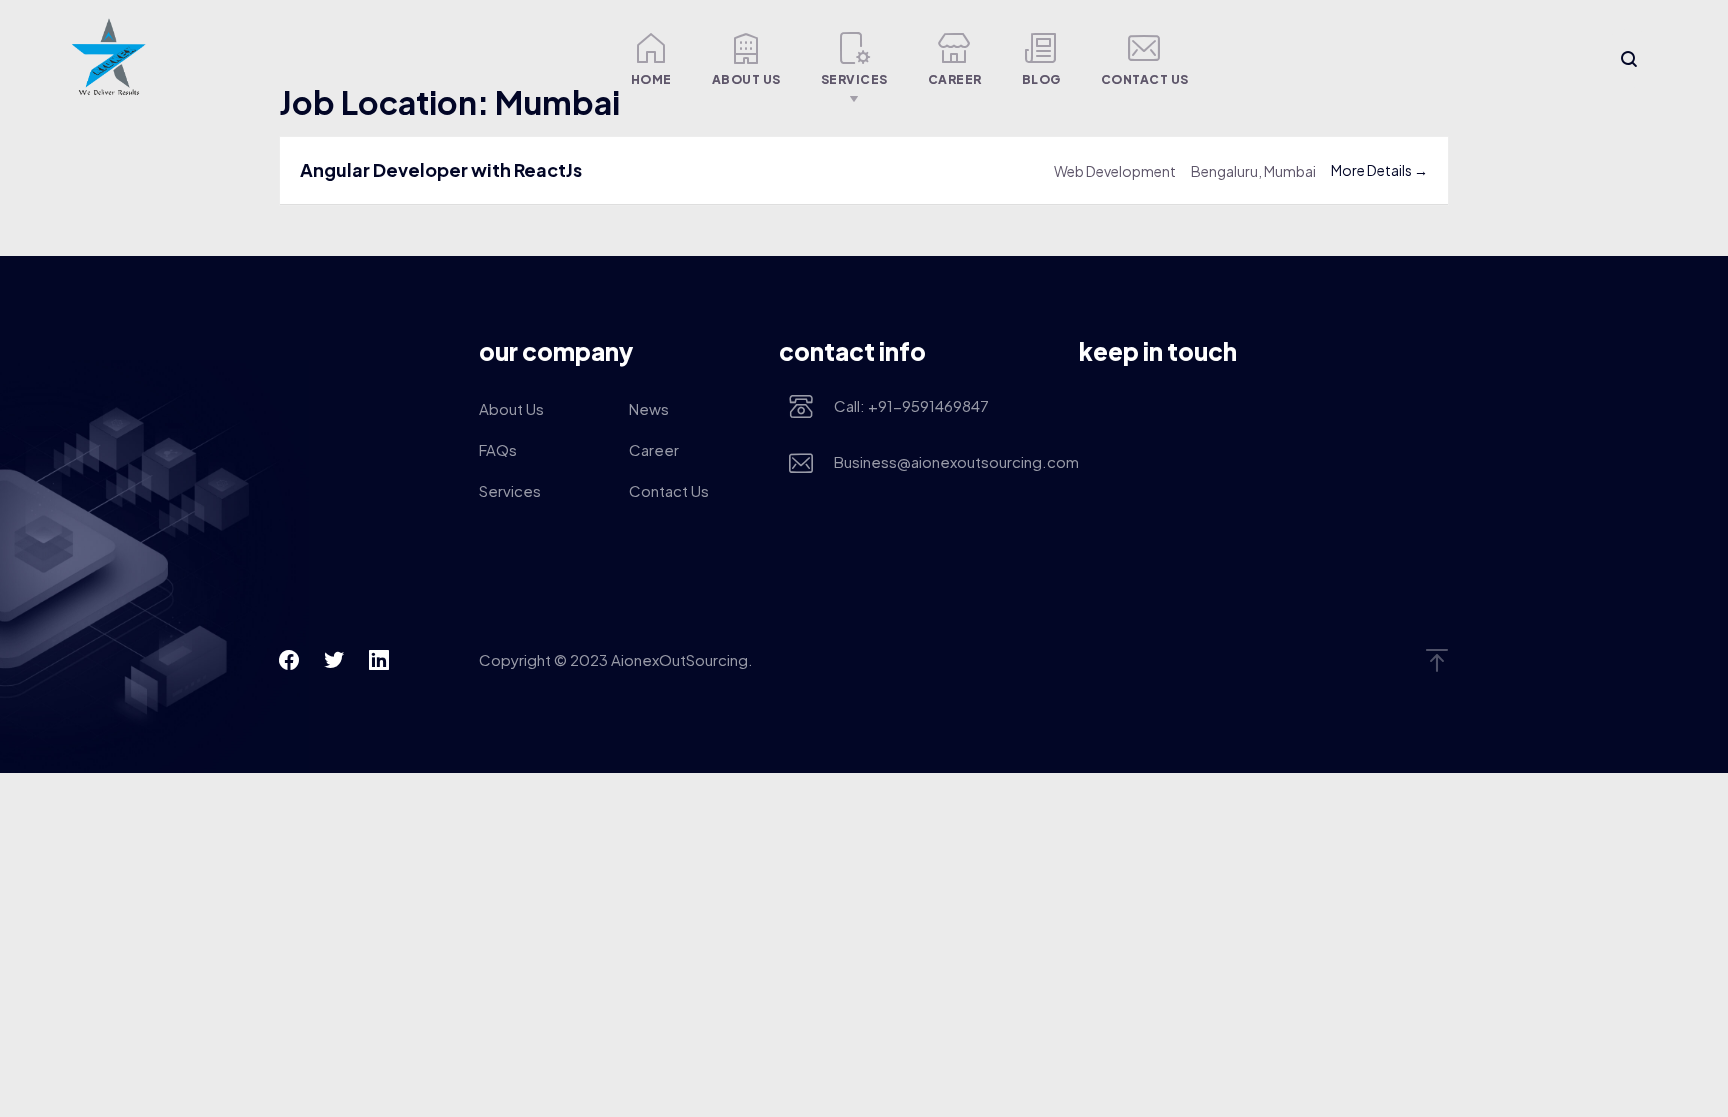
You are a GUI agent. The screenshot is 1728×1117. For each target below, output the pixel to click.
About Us (746, 79)
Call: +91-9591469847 (911, 405)
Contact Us (1145, 79)
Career (955, 79)
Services (854, 79)
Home (651, 79)
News (649, 408)
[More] (576, 58)
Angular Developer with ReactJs (441, 169)
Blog (1041, 79)
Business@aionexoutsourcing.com (941, 461)
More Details (1372, 170)
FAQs (498, 449)
